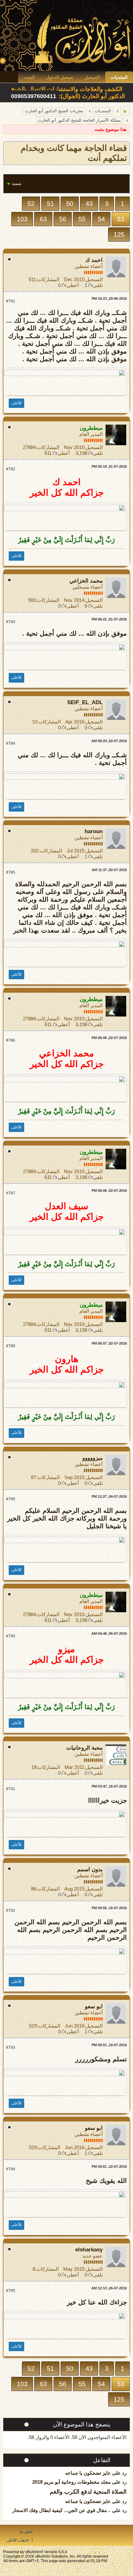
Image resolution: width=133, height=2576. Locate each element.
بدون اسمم (90, 1869)
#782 (11, 469)
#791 (11, 1789)
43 (89, 204)
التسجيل (92, 77)
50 (70, 204)
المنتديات (119, 77)
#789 (11, 1499)
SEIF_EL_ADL (85, 702)
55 (82, 219)
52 (31, 204)
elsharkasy (89, 2250)
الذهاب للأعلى (18, 2540)
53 (121, 219)
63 (43, 219)
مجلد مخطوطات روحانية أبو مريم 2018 (72, 2482)
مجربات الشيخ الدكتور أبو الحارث (54, 111)
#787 (11, 1193)
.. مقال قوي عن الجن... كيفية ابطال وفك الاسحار (61, 2510)
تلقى (98, 285)
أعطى (73, 285)
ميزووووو (92, 1458)
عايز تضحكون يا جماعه (88, 2473)
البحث (29, 77)
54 (101, 219)
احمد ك (94, 260)
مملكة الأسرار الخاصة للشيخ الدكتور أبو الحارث (79, 120)
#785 (11, 872)
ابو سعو (94, 2006)
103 (22, 219)
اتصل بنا (26, 2532)
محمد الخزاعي (86, 581)
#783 (11, 622)
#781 (11, 301)
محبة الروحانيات (84, 1748)
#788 (11, 1346)
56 (63, 219)
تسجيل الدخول (60, 77)
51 (50, 204)
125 (119, 235)
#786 (11, 1040)
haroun (94, 831)
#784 (11, 743)
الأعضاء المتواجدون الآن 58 (99, 2437)
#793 (11, 2047)
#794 (11, 2169)
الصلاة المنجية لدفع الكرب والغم (88, 2492)
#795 (11, 2291)
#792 (11, 1910)
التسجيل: (93, 279)
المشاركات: (48, 279)
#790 (11, 1636)
